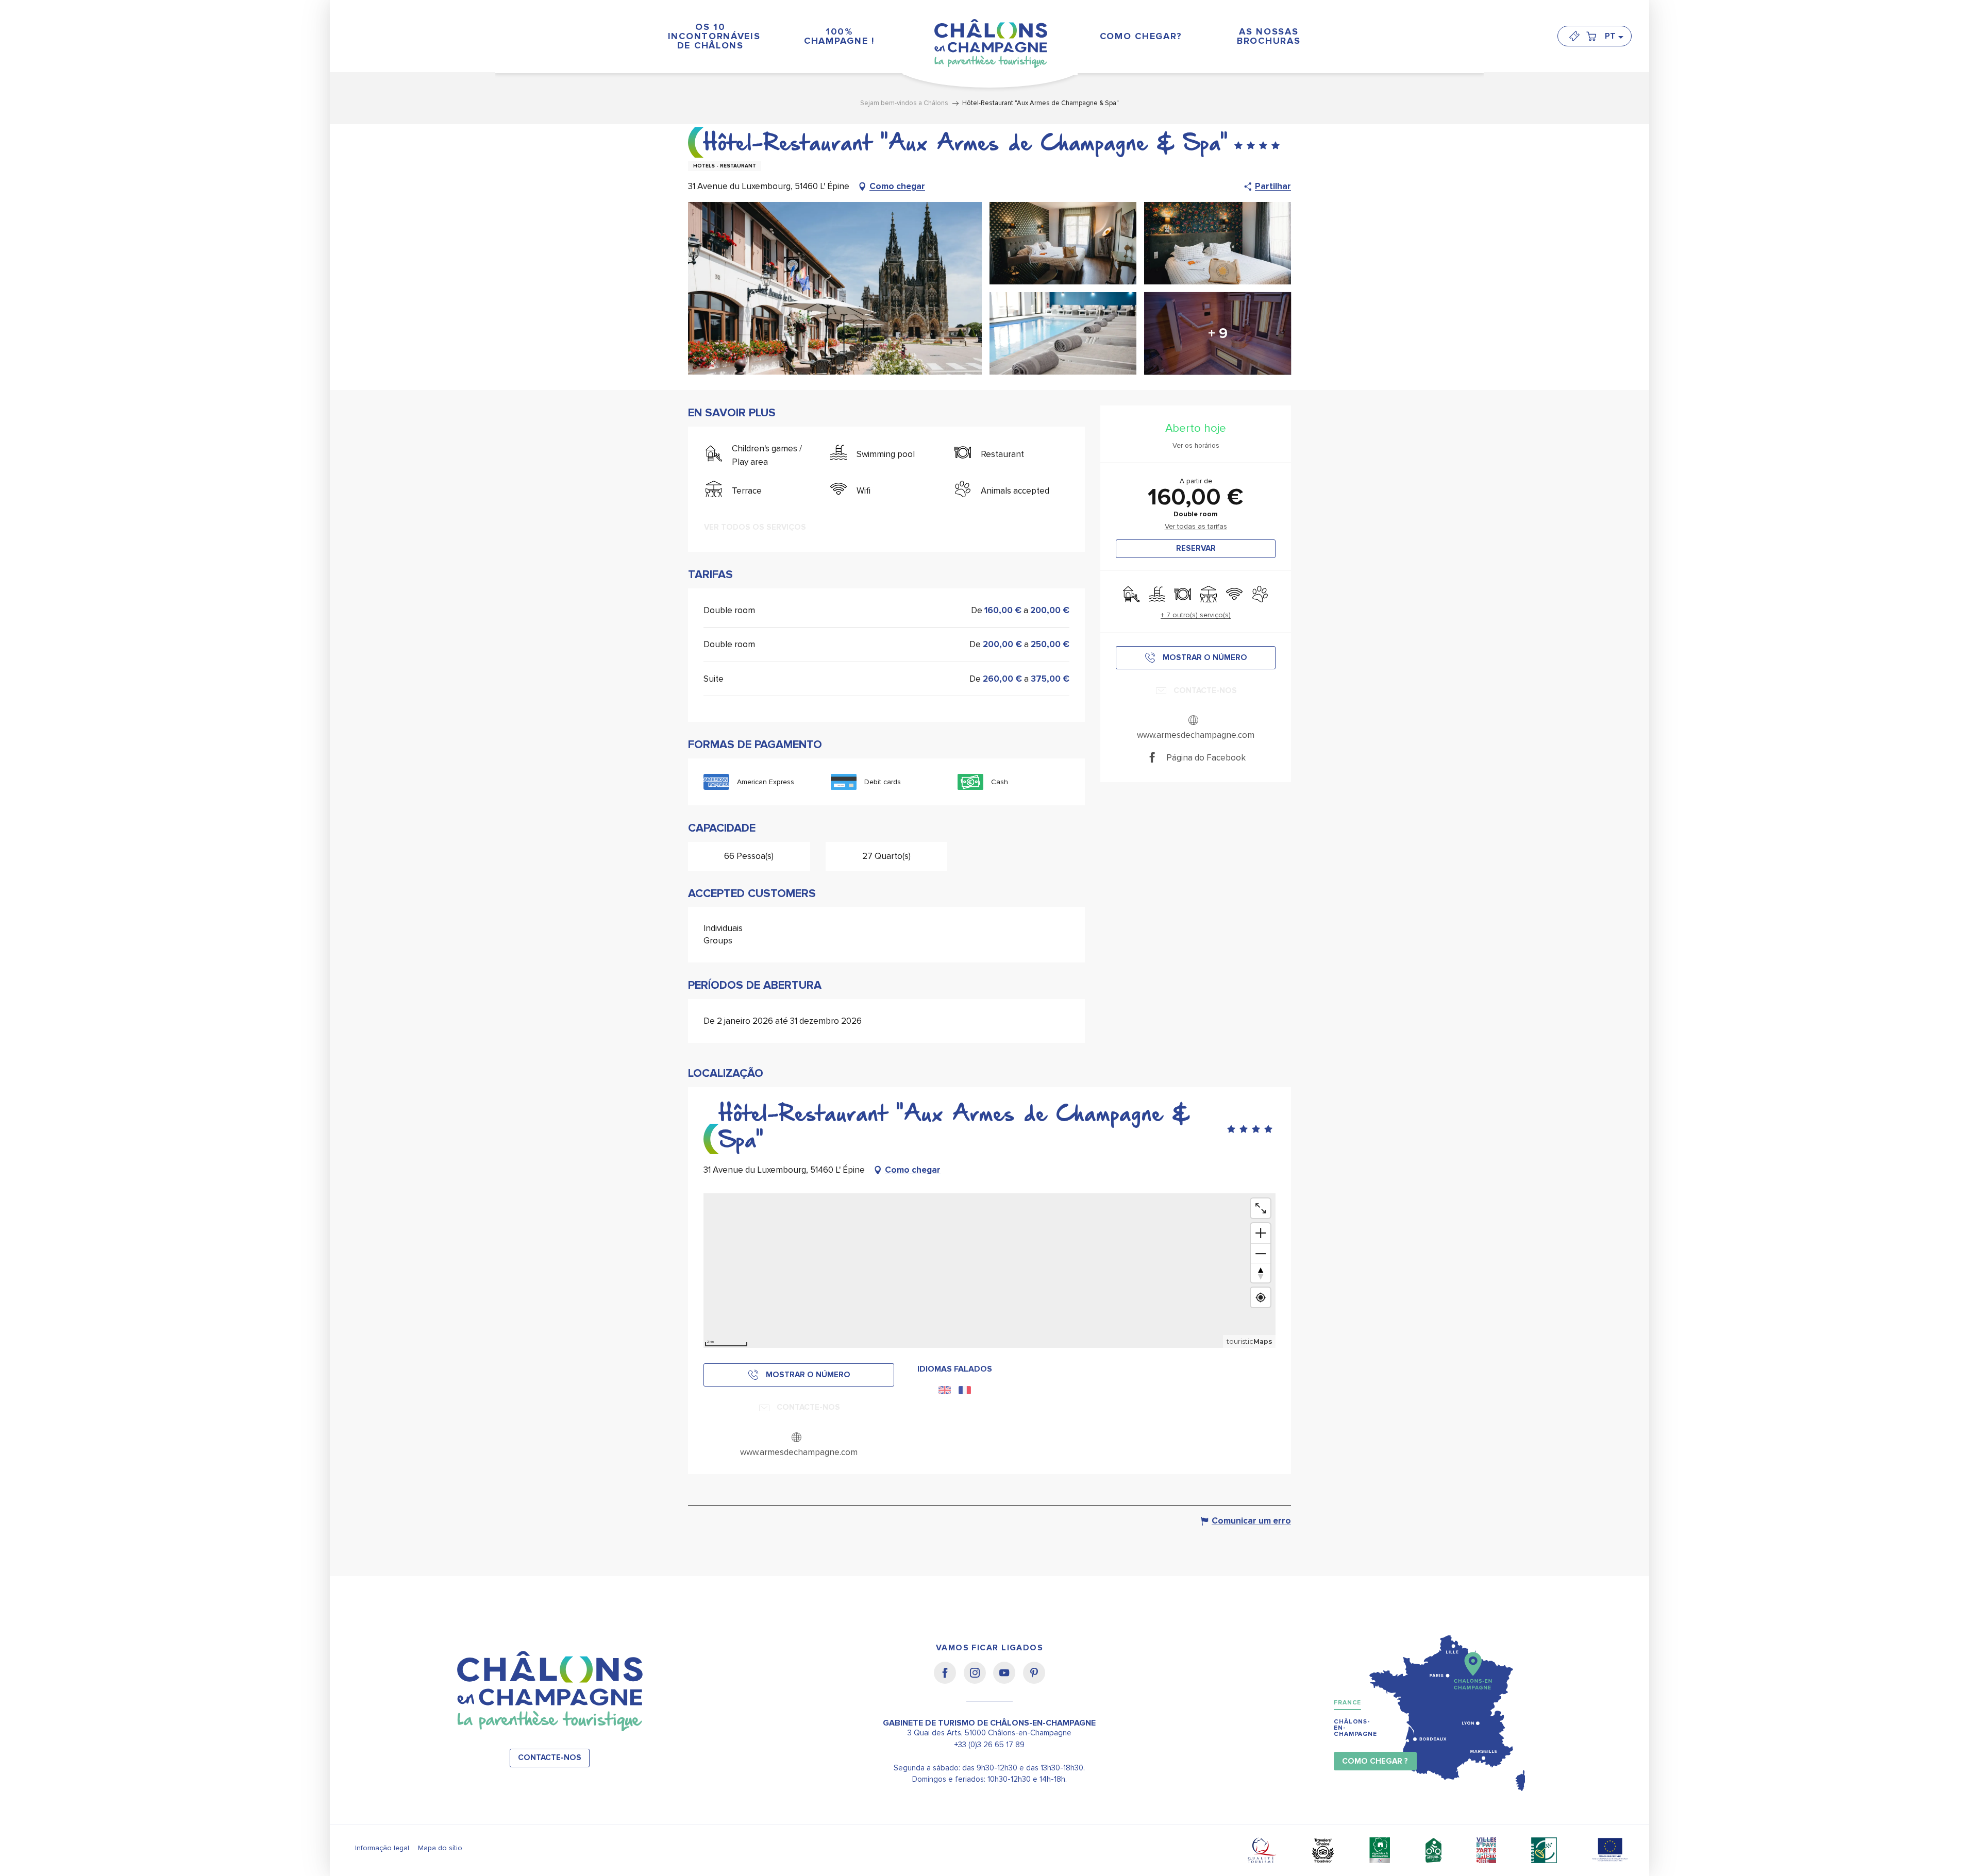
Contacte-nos (550, 1758)
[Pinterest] (1034, 1680)
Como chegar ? (1375, 1761)
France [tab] (1347, 1703)
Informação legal (382, 1848)
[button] (1614, 36)
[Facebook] (949, 1680)
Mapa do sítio (440, 1848)
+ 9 (1218, 333)
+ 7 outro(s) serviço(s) (1196, 615)
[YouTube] (1008, 1680)
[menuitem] (710, 36)
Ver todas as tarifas (1196, 526)
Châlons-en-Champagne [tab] (1355, 1728)
